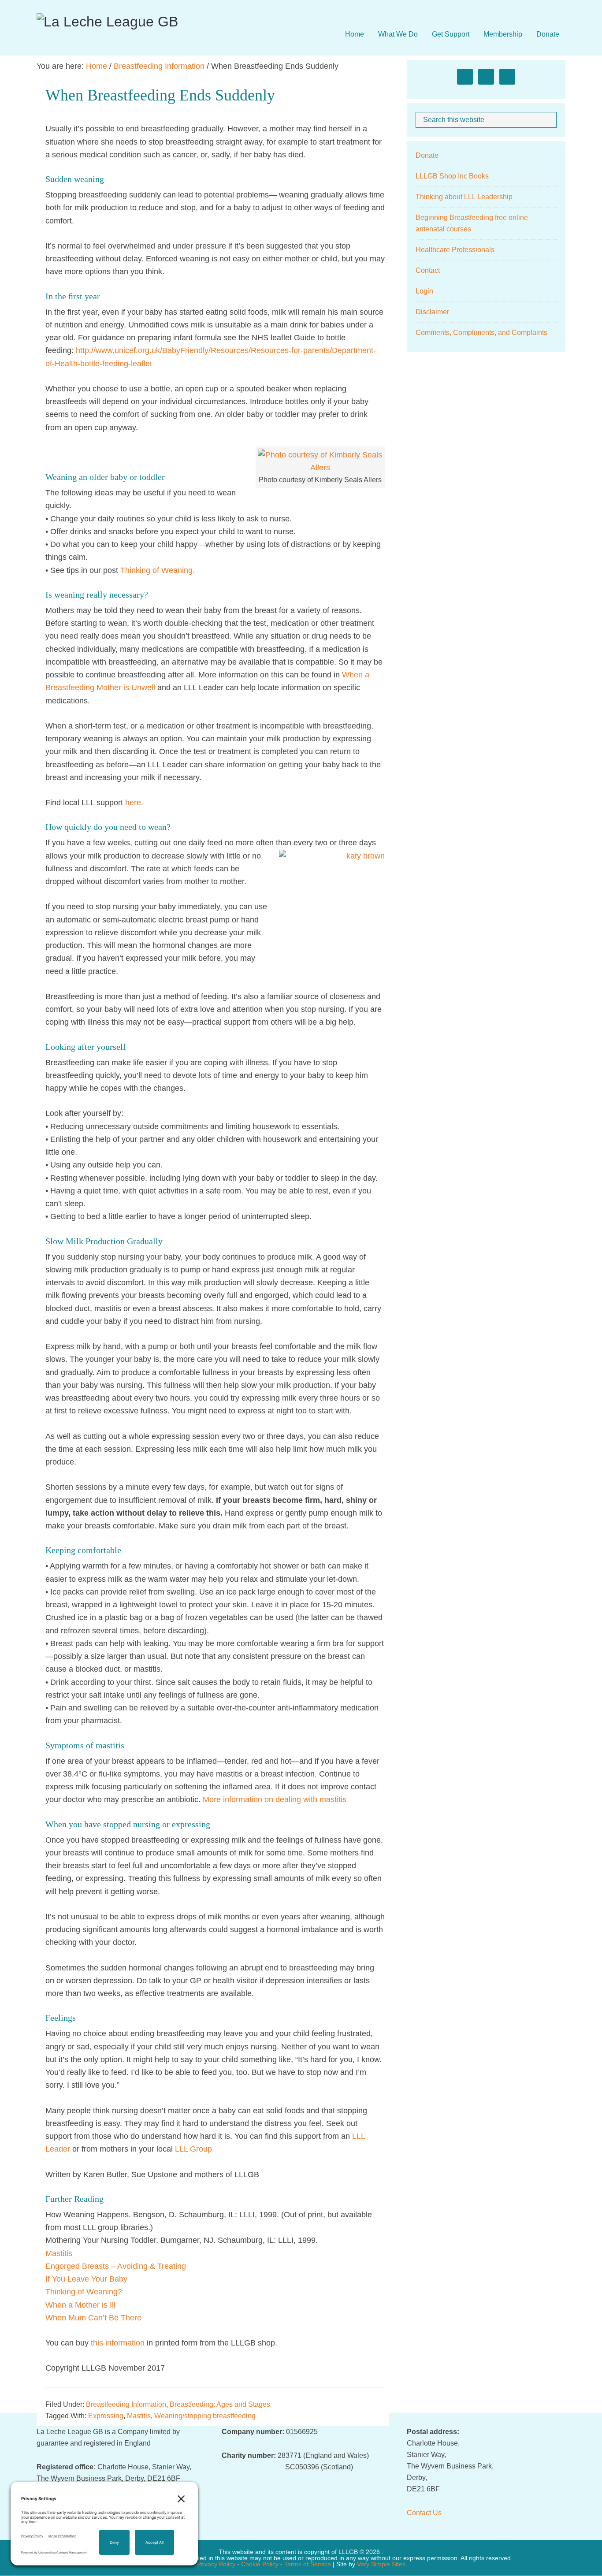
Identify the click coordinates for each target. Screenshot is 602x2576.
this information (118, 2343)
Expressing (106, 2416)
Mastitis (59, 2253)
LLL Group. (195, 2149)
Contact (428, 270)
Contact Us (424, 2513)
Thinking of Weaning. (159, 570)
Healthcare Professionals (455, 250)
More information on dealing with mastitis (275, 1799)
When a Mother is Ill (80, 2305)
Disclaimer (432, 312)
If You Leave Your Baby (86, 2279)
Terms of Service (308, 2564)
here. (133, 803)
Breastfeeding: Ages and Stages (220, 2404)
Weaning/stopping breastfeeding (205, 2416)
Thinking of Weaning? (84, 2292)
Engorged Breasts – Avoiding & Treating (116, 2266)
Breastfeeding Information (126, 2404)
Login (424, 291)
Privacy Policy (216, 2564)
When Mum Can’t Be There (93, 2318)
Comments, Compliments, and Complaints (481, 333)
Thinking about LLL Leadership (464, 197)
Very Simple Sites (381, 2564)
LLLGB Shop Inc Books (452, 176)
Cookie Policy (260, 2564)
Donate (427, 155)
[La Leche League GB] (107, 22)
